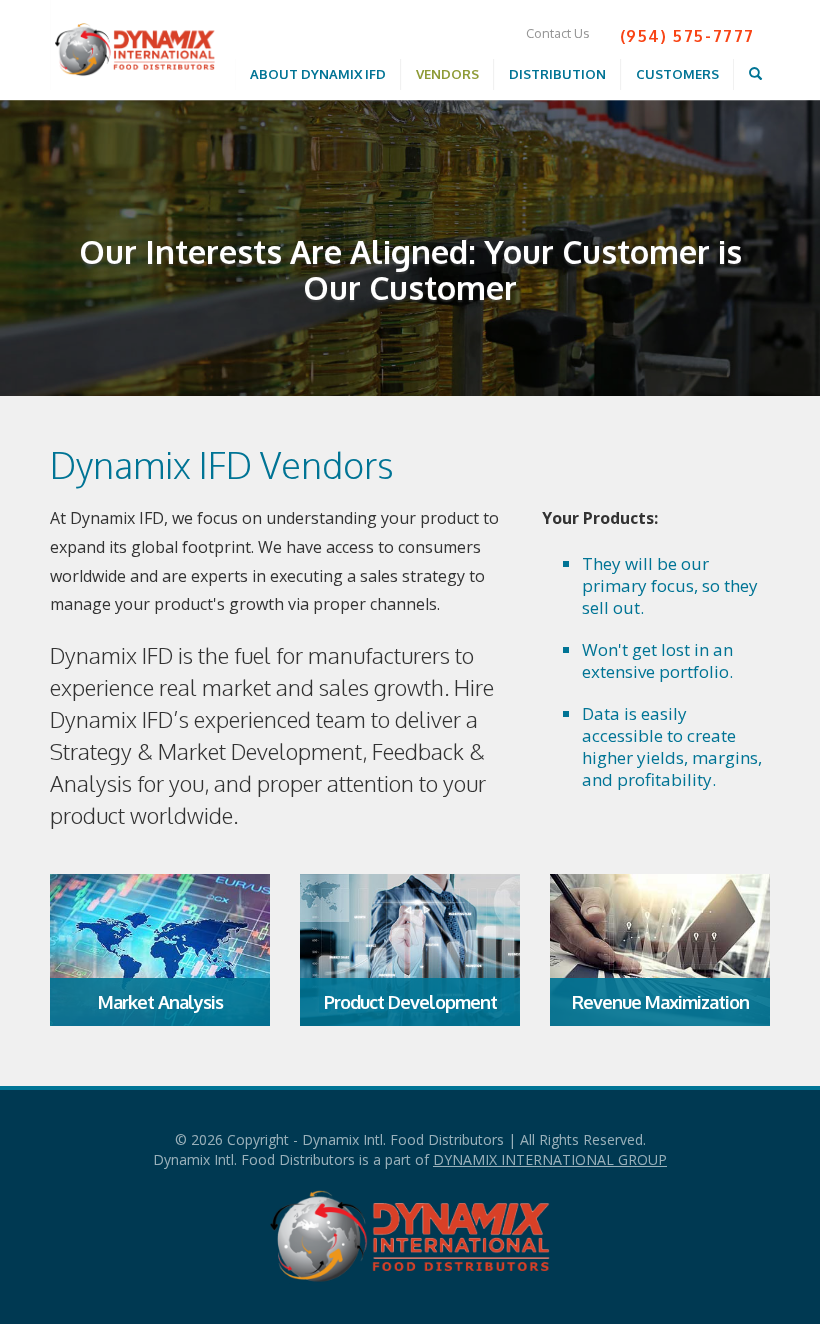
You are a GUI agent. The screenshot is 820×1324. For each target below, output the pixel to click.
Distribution (557, 74)
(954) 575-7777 (687, 36)
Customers (677, 74)
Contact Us (558, 33)
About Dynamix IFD (318, 74)
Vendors (447, 74)
